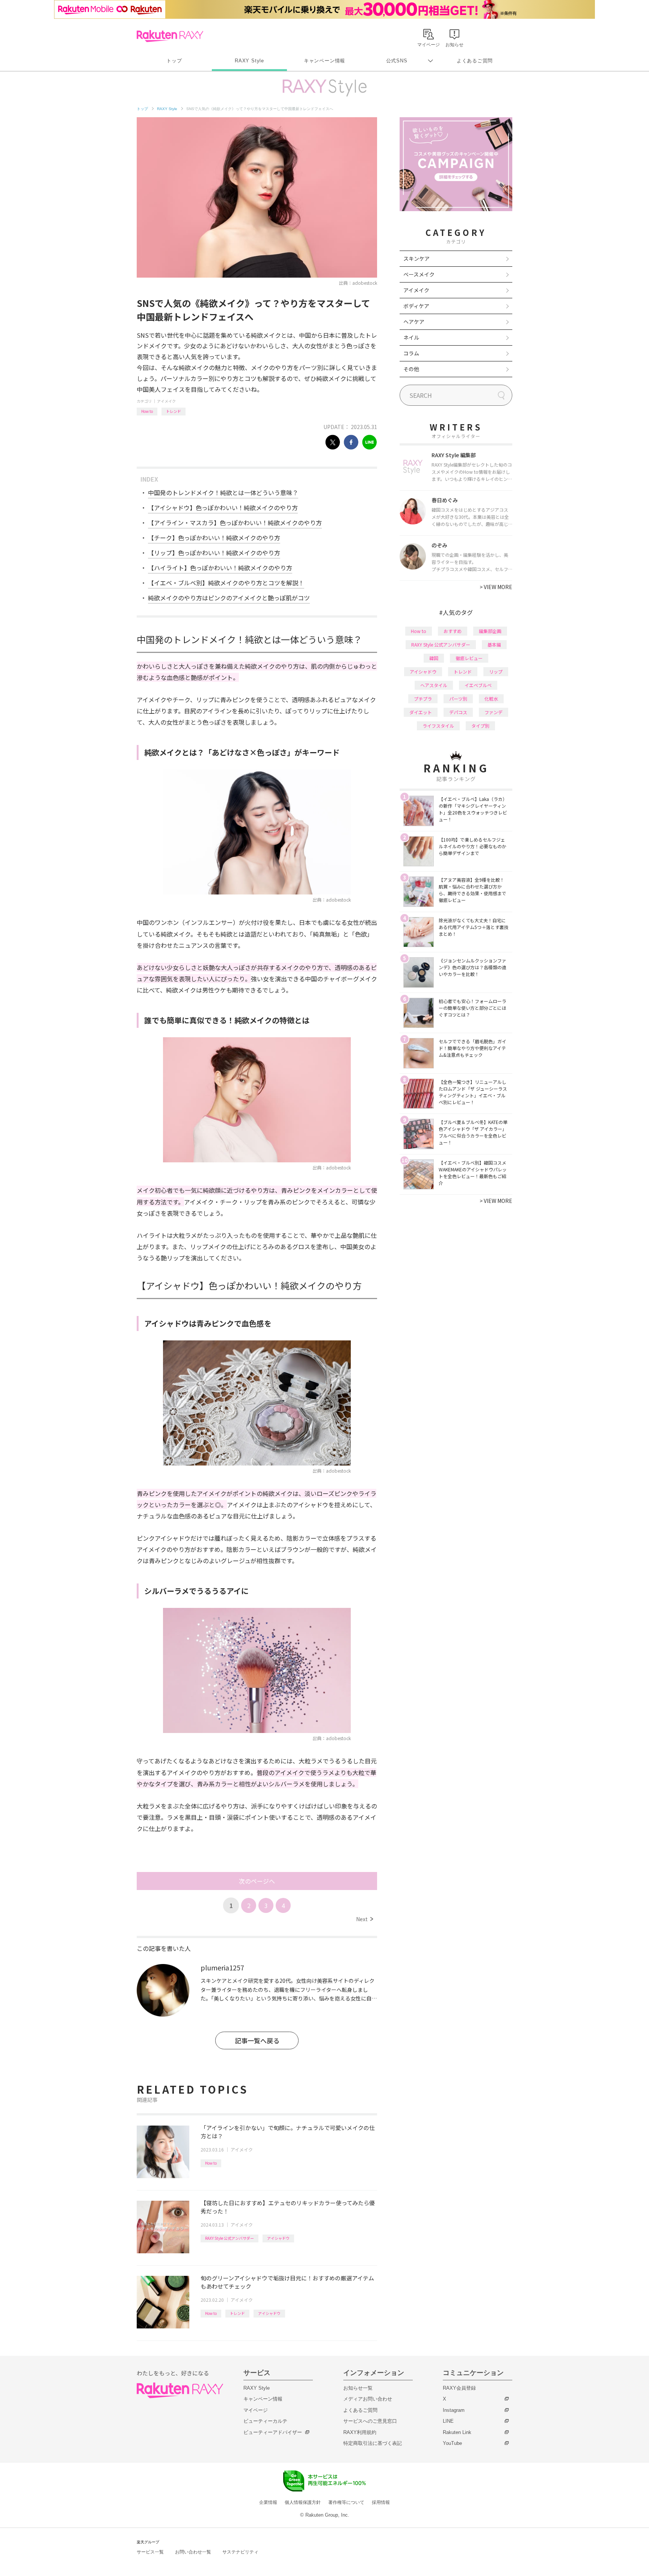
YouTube (452, 2443)
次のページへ (257, 1881)
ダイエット (421, 712)
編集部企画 (490, 631)
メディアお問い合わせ (368, 2399)
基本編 (494, 644)
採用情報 (381, 2502)
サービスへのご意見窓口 (370, 2421)
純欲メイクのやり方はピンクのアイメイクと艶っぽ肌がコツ (229, 598)
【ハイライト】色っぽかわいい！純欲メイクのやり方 (220, 568)
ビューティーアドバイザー (273, 2432)
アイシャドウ (278, 2238)
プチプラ (423, 699)
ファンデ (494, 712)
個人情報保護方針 (303, 2502)
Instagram (454, 2410)
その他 (411, 369)
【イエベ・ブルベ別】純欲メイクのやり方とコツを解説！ (226, 583)
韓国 (434, 658)
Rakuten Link (457, 2432)
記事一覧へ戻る (257, 2040)
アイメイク (166, 401)
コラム (411, 353)
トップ (174, 61)
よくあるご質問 (475, 61)
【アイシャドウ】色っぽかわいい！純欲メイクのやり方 (223, 508)
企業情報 (268, 2502)
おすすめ (453, 631)
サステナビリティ (240, 2552)
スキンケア (417, 258)
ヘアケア (414, 322)
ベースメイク (419, 274)
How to (147, 411)
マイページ (256, 2410)
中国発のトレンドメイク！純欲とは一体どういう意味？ (223, 493)
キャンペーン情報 (324, 61)
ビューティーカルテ (265, 2421)
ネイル (411, 337)
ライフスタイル (438, 726)
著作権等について (346, 2502)
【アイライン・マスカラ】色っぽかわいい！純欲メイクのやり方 (235, 523)
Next (364, 1919)
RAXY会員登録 (459, 2388)
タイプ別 (480, 726)
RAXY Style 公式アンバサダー (229, 2238)
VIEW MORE (496, 587)
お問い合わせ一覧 (193, 2552)
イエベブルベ (478, 685)
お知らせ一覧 (358, 2388)
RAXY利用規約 (360, 2432)
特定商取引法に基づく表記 (373, 2443)
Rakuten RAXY (170, 36)
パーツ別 (458, 699)
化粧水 (491, 699)
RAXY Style (249, 61)
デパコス (458, 712)
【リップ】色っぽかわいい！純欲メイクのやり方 (214, 553)
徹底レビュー (469, 658)
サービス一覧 (150, 2552)
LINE (448, 2421)
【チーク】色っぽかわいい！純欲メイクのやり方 (214, 538)
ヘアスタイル (434, 685)
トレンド (174, 411)
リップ (496, 672)
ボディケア (416, 306)
